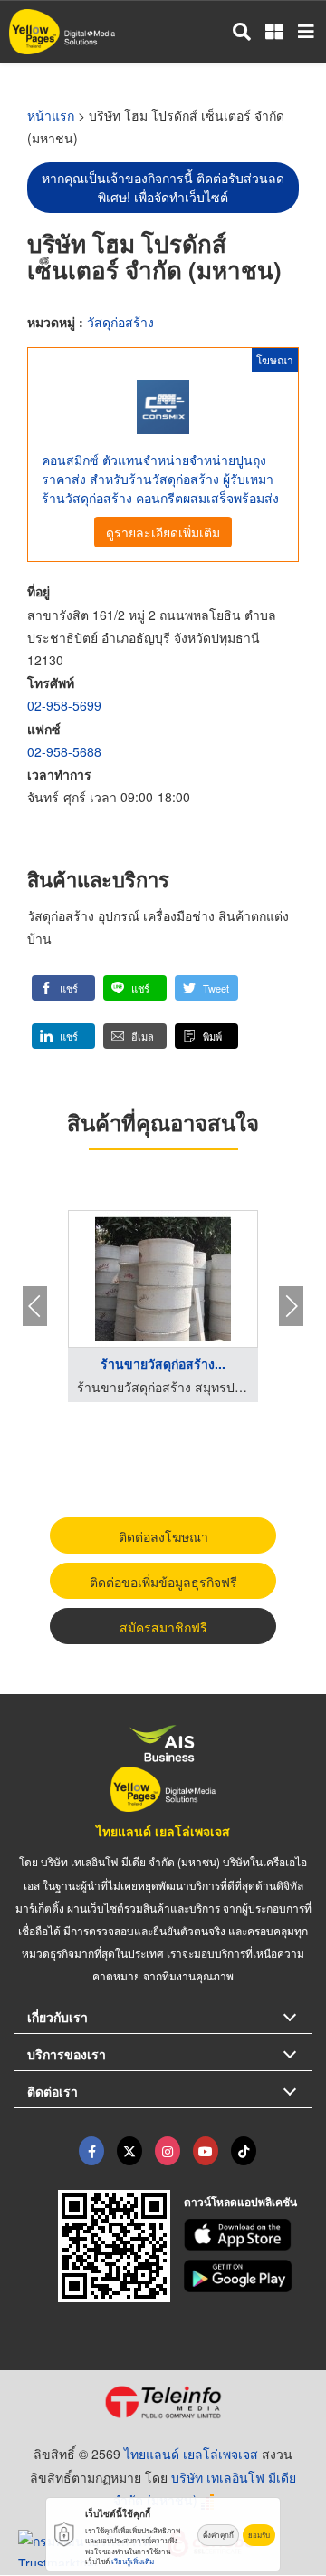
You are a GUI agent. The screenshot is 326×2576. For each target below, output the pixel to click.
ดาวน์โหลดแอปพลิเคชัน (240, 2202)
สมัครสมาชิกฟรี (163, 1627)
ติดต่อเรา (53, 2091)
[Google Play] (249, 2276)
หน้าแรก (51, 115)
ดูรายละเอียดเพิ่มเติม (163, 532)
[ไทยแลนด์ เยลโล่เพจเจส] (129, 2151)
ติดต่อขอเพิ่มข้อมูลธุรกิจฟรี (163, 1582)
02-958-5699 (64, 705)
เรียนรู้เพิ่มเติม (133, 2561)
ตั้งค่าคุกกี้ (218, 2535)
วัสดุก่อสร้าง (120, 322)
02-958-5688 (64, 751)
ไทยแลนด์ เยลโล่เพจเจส (163, 1831)
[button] (63, 988)
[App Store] (249, 2235)
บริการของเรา (67, 2054)
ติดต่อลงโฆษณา (163, 1536)
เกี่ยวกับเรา (58, 2017)
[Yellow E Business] (91, 2151)
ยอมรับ (259, 2535)
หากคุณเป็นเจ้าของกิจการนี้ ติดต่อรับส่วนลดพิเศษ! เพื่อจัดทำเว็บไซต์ (163, 187)
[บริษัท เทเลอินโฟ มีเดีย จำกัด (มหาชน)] (163, 2402)
